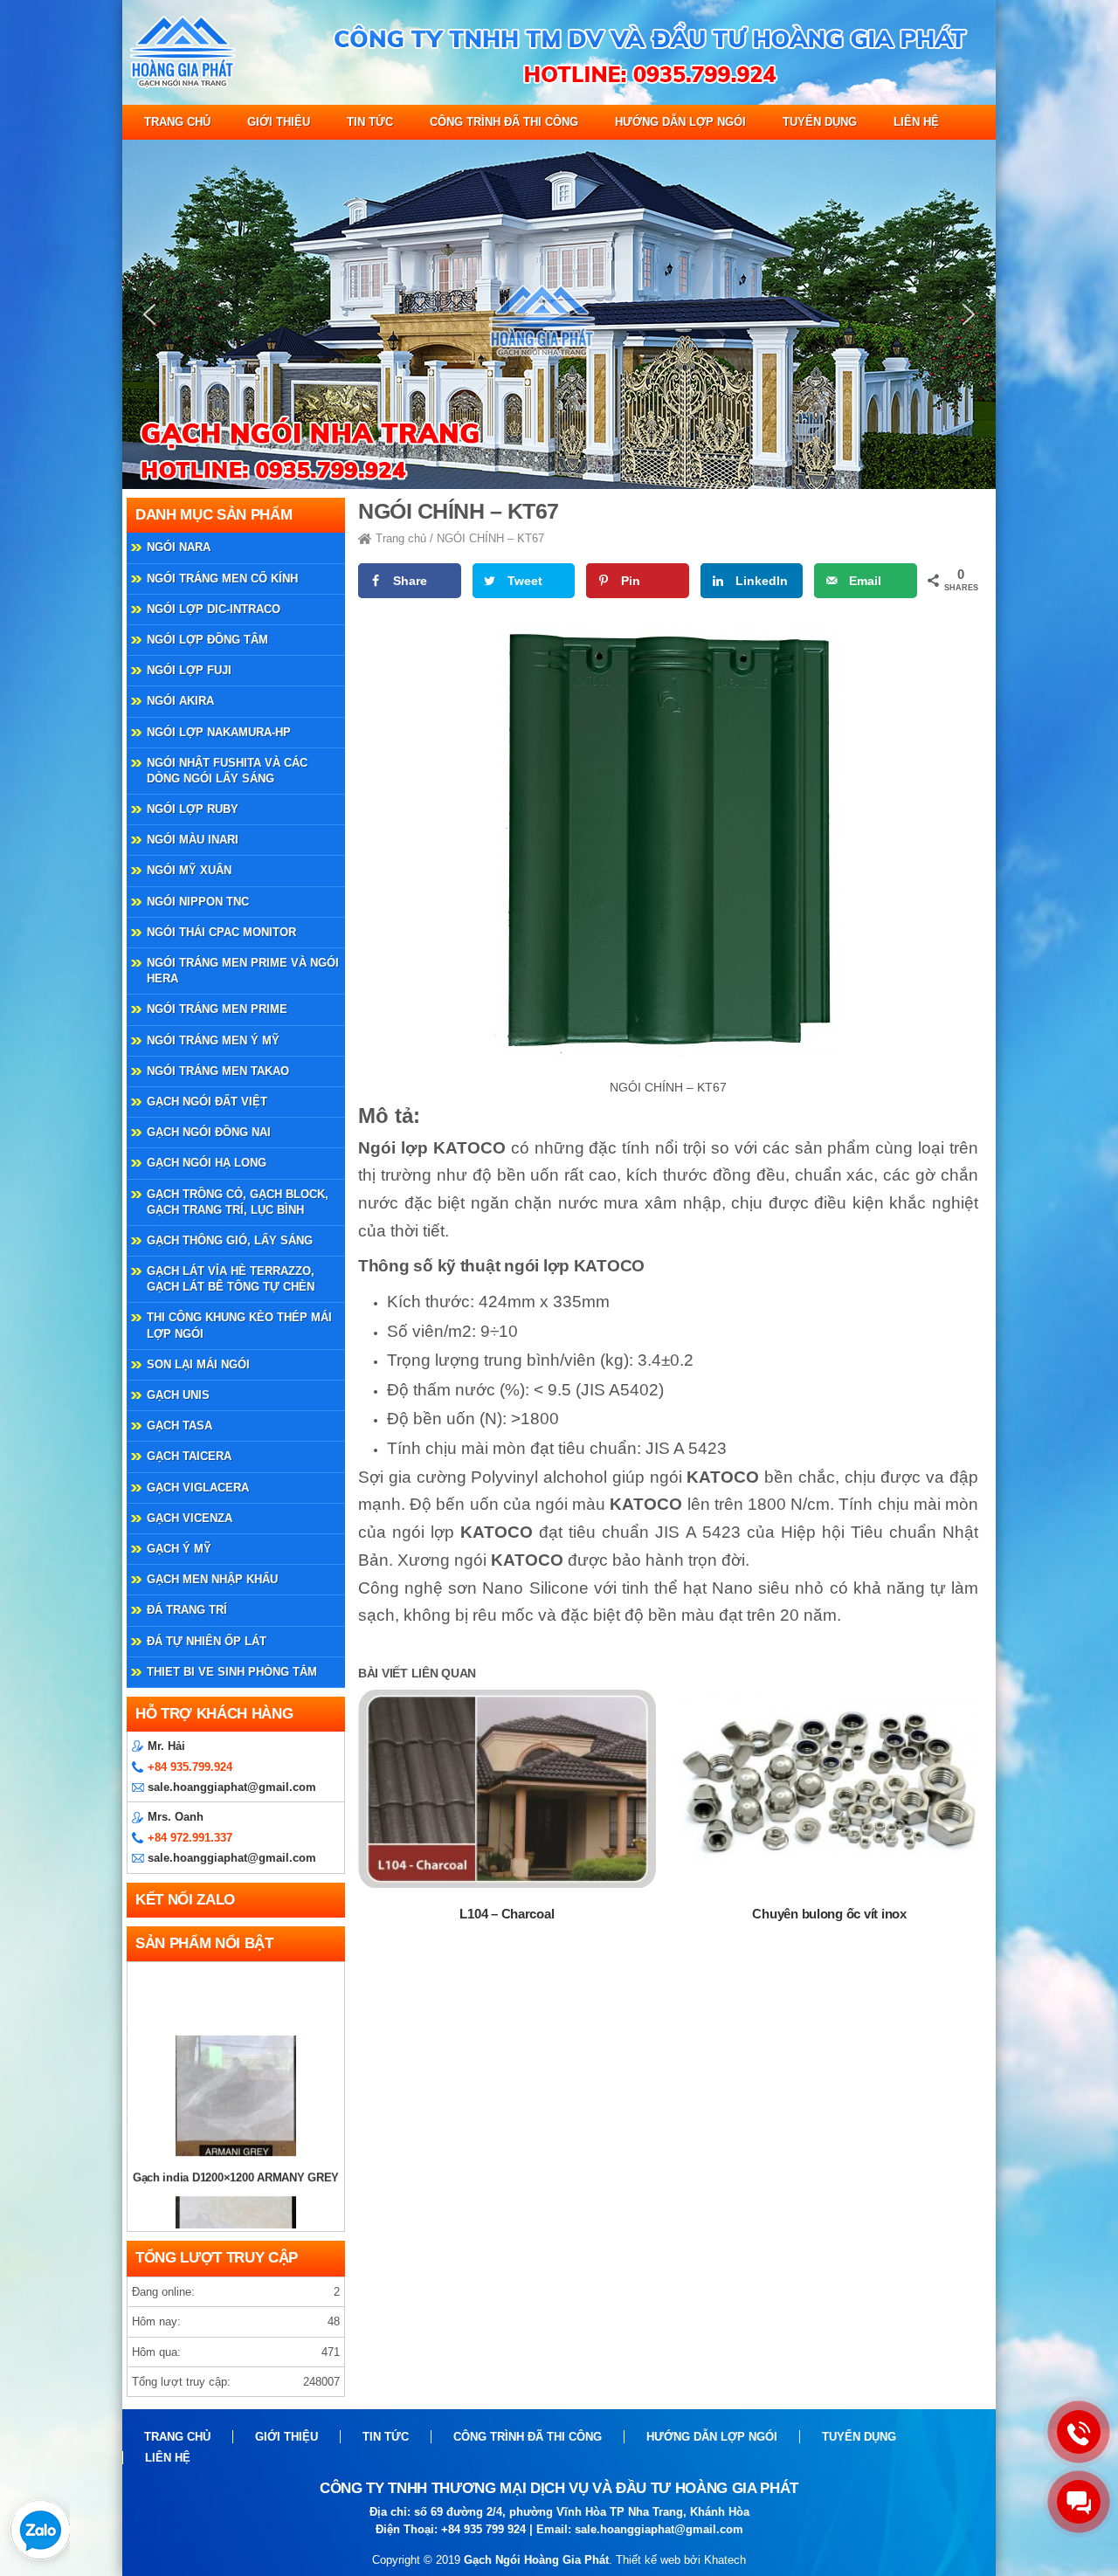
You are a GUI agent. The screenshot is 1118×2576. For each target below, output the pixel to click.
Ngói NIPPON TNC (198, 902)
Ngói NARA (179, 547)
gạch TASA (179, 1426)
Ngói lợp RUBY (193, 809)
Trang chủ (177, 122)
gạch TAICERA (189, 1456)
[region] (559, 314)
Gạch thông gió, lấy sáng (230, 1240)
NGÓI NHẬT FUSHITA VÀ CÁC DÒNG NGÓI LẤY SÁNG (227, 771)
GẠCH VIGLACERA (198, 1488)
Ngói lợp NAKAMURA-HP (219, 732)
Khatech (725, 2560)
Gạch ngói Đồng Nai (209, 1132)
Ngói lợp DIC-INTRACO (214, 609)
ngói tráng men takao (218, 1071)
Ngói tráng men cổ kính (222, 579)
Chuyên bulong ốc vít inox (829, 1914)
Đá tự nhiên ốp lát (207, 1641)
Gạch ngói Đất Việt (207, 1102)
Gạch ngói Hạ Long (207, 1163)
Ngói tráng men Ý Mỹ (213, 1040)
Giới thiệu (279, 122)
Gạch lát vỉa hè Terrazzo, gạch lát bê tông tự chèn (231, 1279)
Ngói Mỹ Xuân (189, 870)
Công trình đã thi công (504, 122)
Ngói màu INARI (193, 840)
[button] (149, 314)
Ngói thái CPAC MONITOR (221, 932)
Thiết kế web (648, 2560)
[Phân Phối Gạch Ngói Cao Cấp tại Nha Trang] (559, 101)
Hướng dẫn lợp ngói (680, 122)
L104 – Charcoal (507, 1914)
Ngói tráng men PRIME (217, 1009)
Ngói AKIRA (180, 701)
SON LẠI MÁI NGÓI (198, 1364)
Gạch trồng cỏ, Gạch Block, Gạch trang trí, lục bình (238, 1202)
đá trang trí (187, 1610)
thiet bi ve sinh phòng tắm (232, 1672)
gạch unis (178, 1395)
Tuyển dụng (820, 122)
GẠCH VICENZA (190, 1518)
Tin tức (370, 122)
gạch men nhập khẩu (212, 1579)
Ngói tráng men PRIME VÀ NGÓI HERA (243, 971)
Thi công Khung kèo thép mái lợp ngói (239, 1325)
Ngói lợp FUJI (189, 670)
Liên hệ (916, 122)
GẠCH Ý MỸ (179, 1549)
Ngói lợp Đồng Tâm (207, 640)
